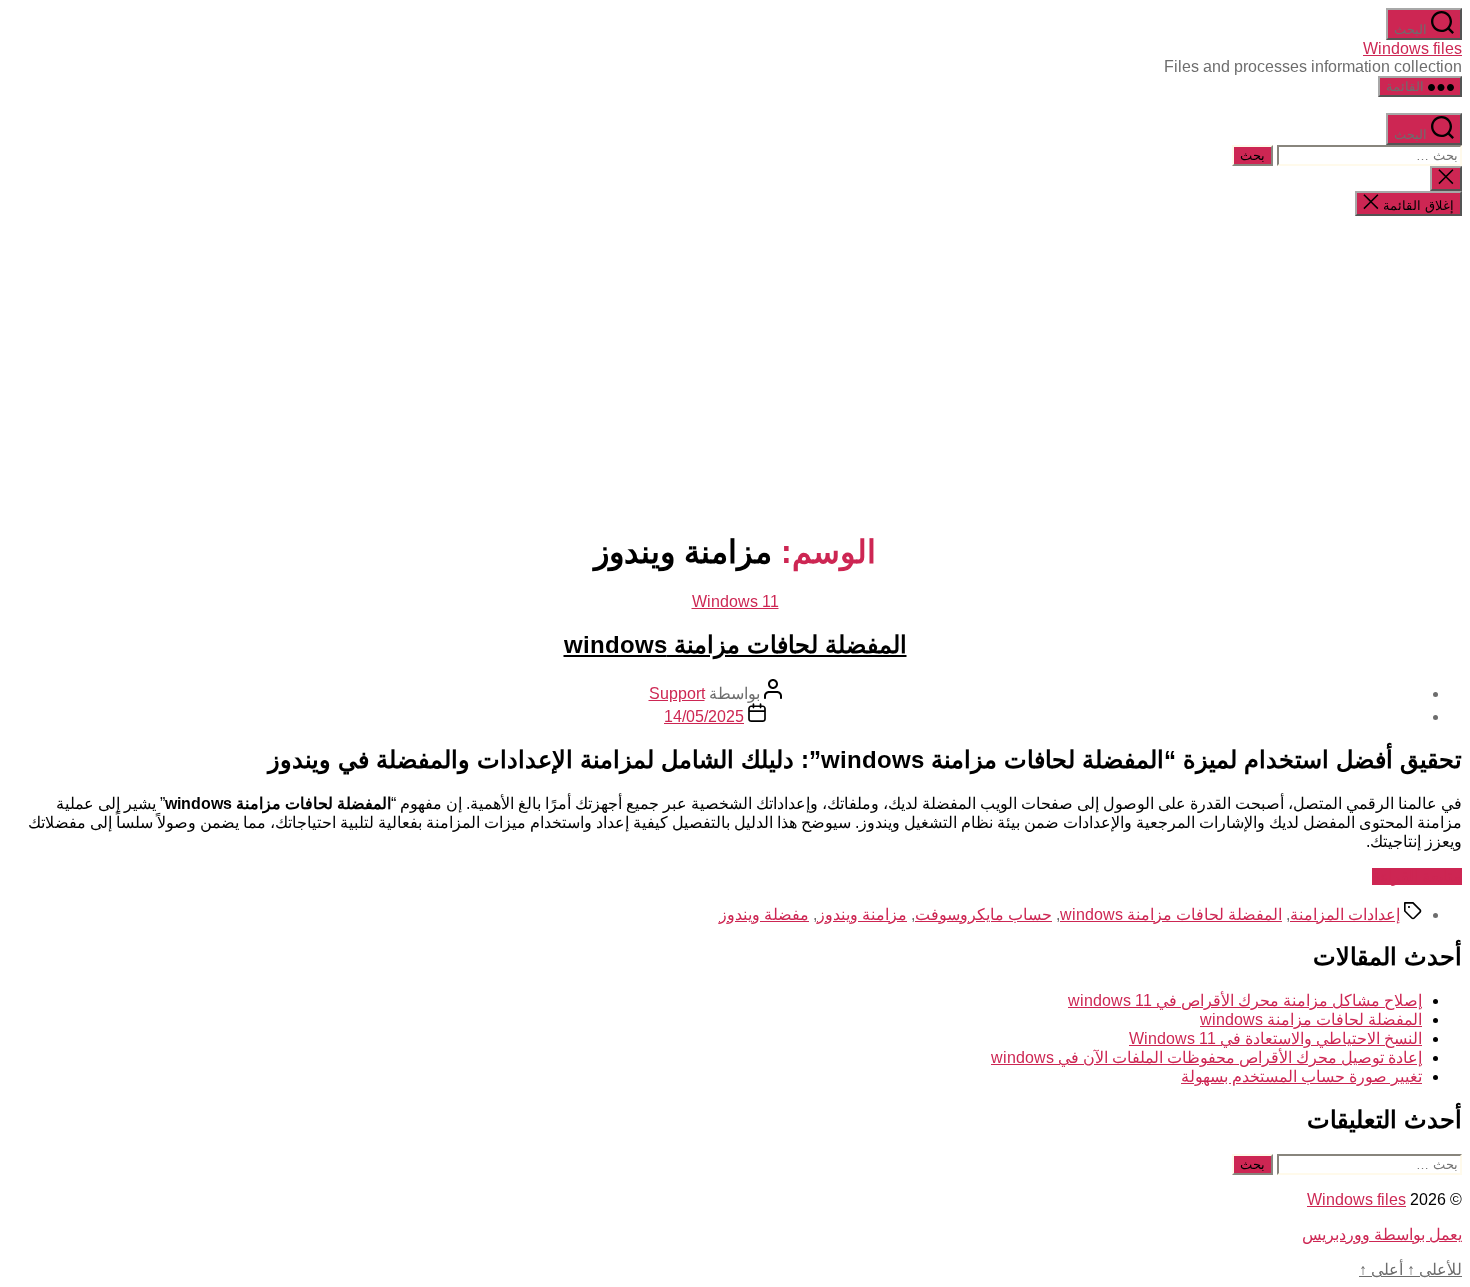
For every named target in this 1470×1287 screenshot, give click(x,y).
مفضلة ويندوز (764, 914)
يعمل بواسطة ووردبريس (1382, 1234)
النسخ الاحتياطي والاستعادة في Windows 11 (1275, 1038)
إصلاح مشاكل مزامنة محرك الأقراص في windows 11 (1245, 1000)
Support (677, 693)
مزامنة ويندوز (862, 914)
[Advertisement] (735, 372)
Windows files (1412, 48)
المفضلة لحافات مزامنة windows (735, 644)
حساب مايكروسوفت (983, 914)
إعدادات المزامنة (1345, 914)
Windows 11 (735, 601)
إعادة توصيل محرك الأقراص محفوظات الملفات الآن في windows (1206, 1057)
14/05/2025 (704, 716)
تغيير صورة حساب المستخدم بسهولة (1301, 1076)
